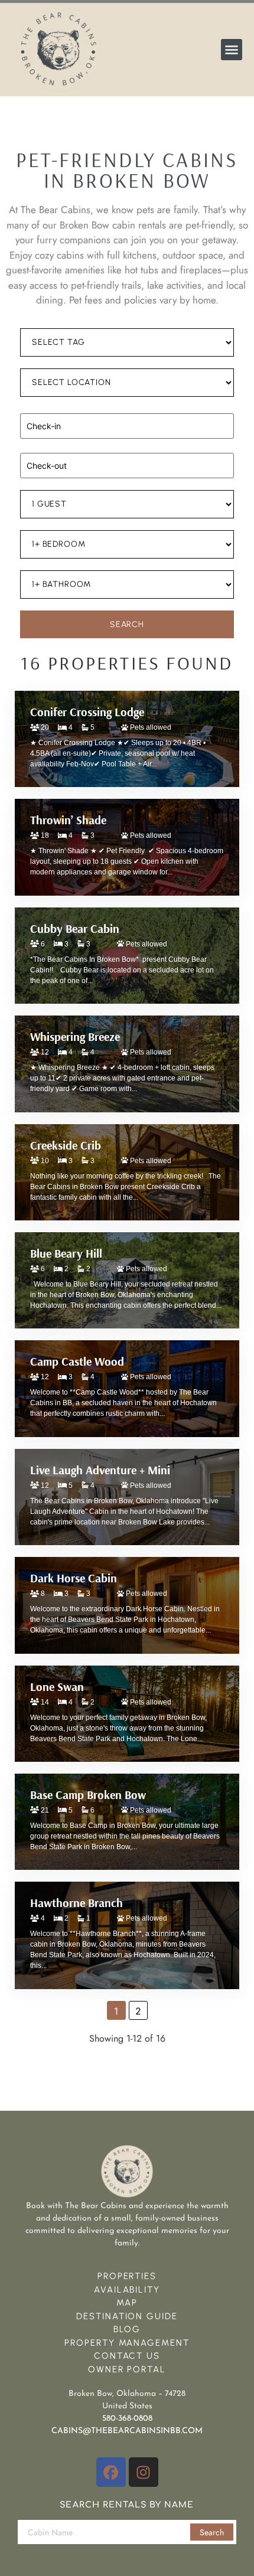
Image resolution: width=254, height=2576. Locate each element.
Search (212, 2532)
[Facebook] (111, 2472)
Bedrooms (38, 525)
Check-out (38, 447)
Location (36, 364)
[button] (232, 50)
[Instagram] (144, 2472)
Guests (32, 485)
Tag (27, 324)
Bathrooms (39, 566)
